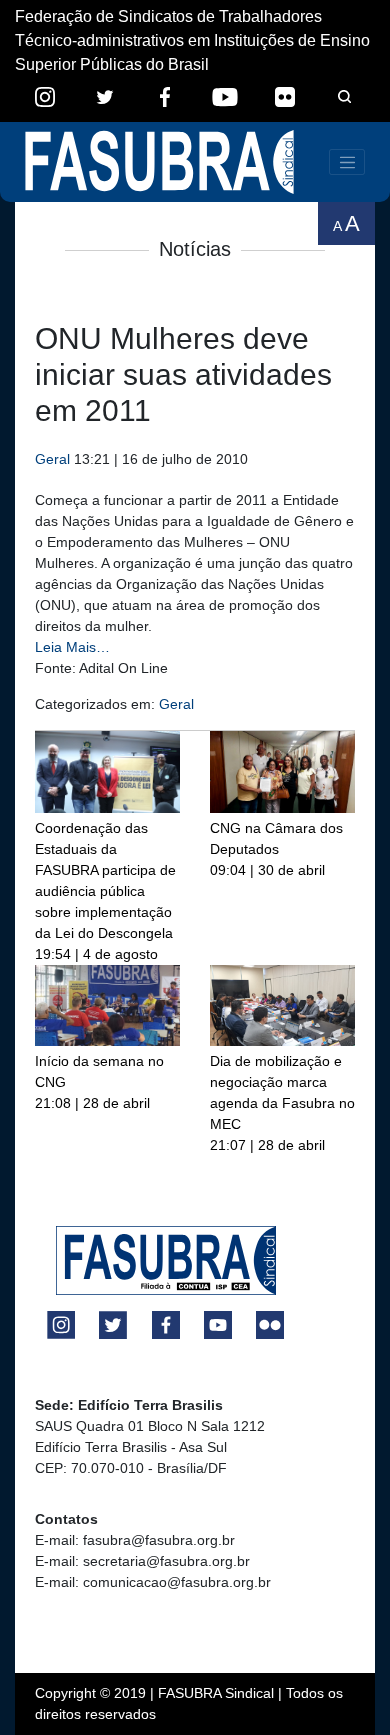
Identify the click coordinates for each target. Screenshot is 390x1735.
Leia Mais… (72, 647)
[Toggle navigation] (347, 162)
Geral (52, 459)
